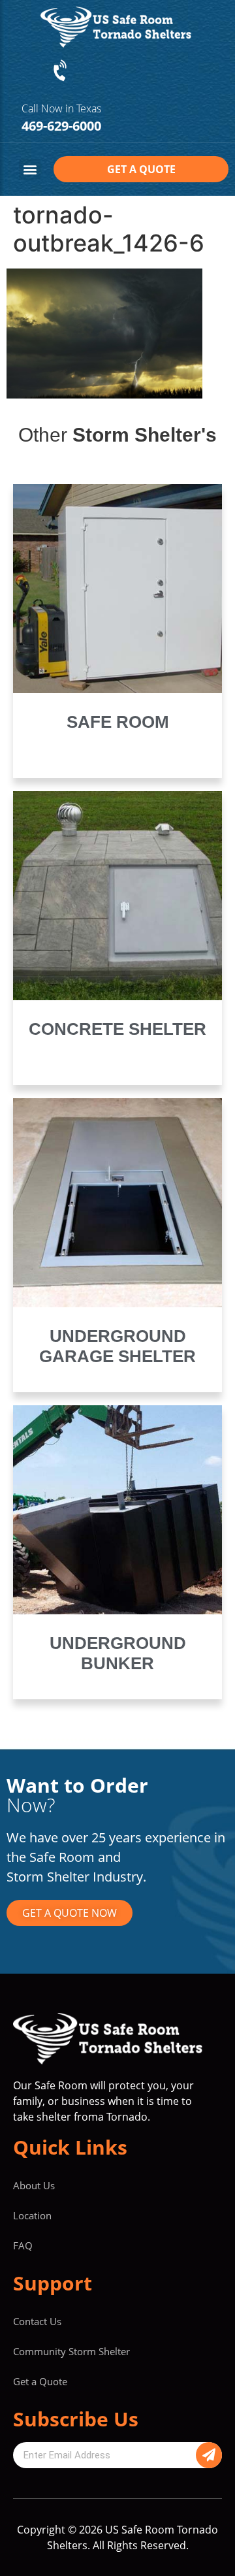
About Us (34, 2185)
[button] (30, 170)
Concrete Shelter (117, 1029)
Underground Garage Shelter (117, 1346)
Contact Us (37, 2321)
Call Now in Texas (61, 108)
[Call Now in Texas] (61, 71)
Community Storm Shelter (71, 2351)
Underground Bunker (118, 1653)
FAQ (23, 2245)
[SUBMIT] (209, 2455)
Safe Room (118, 722)
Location (32, 2215)
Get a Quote (40, 2381)
